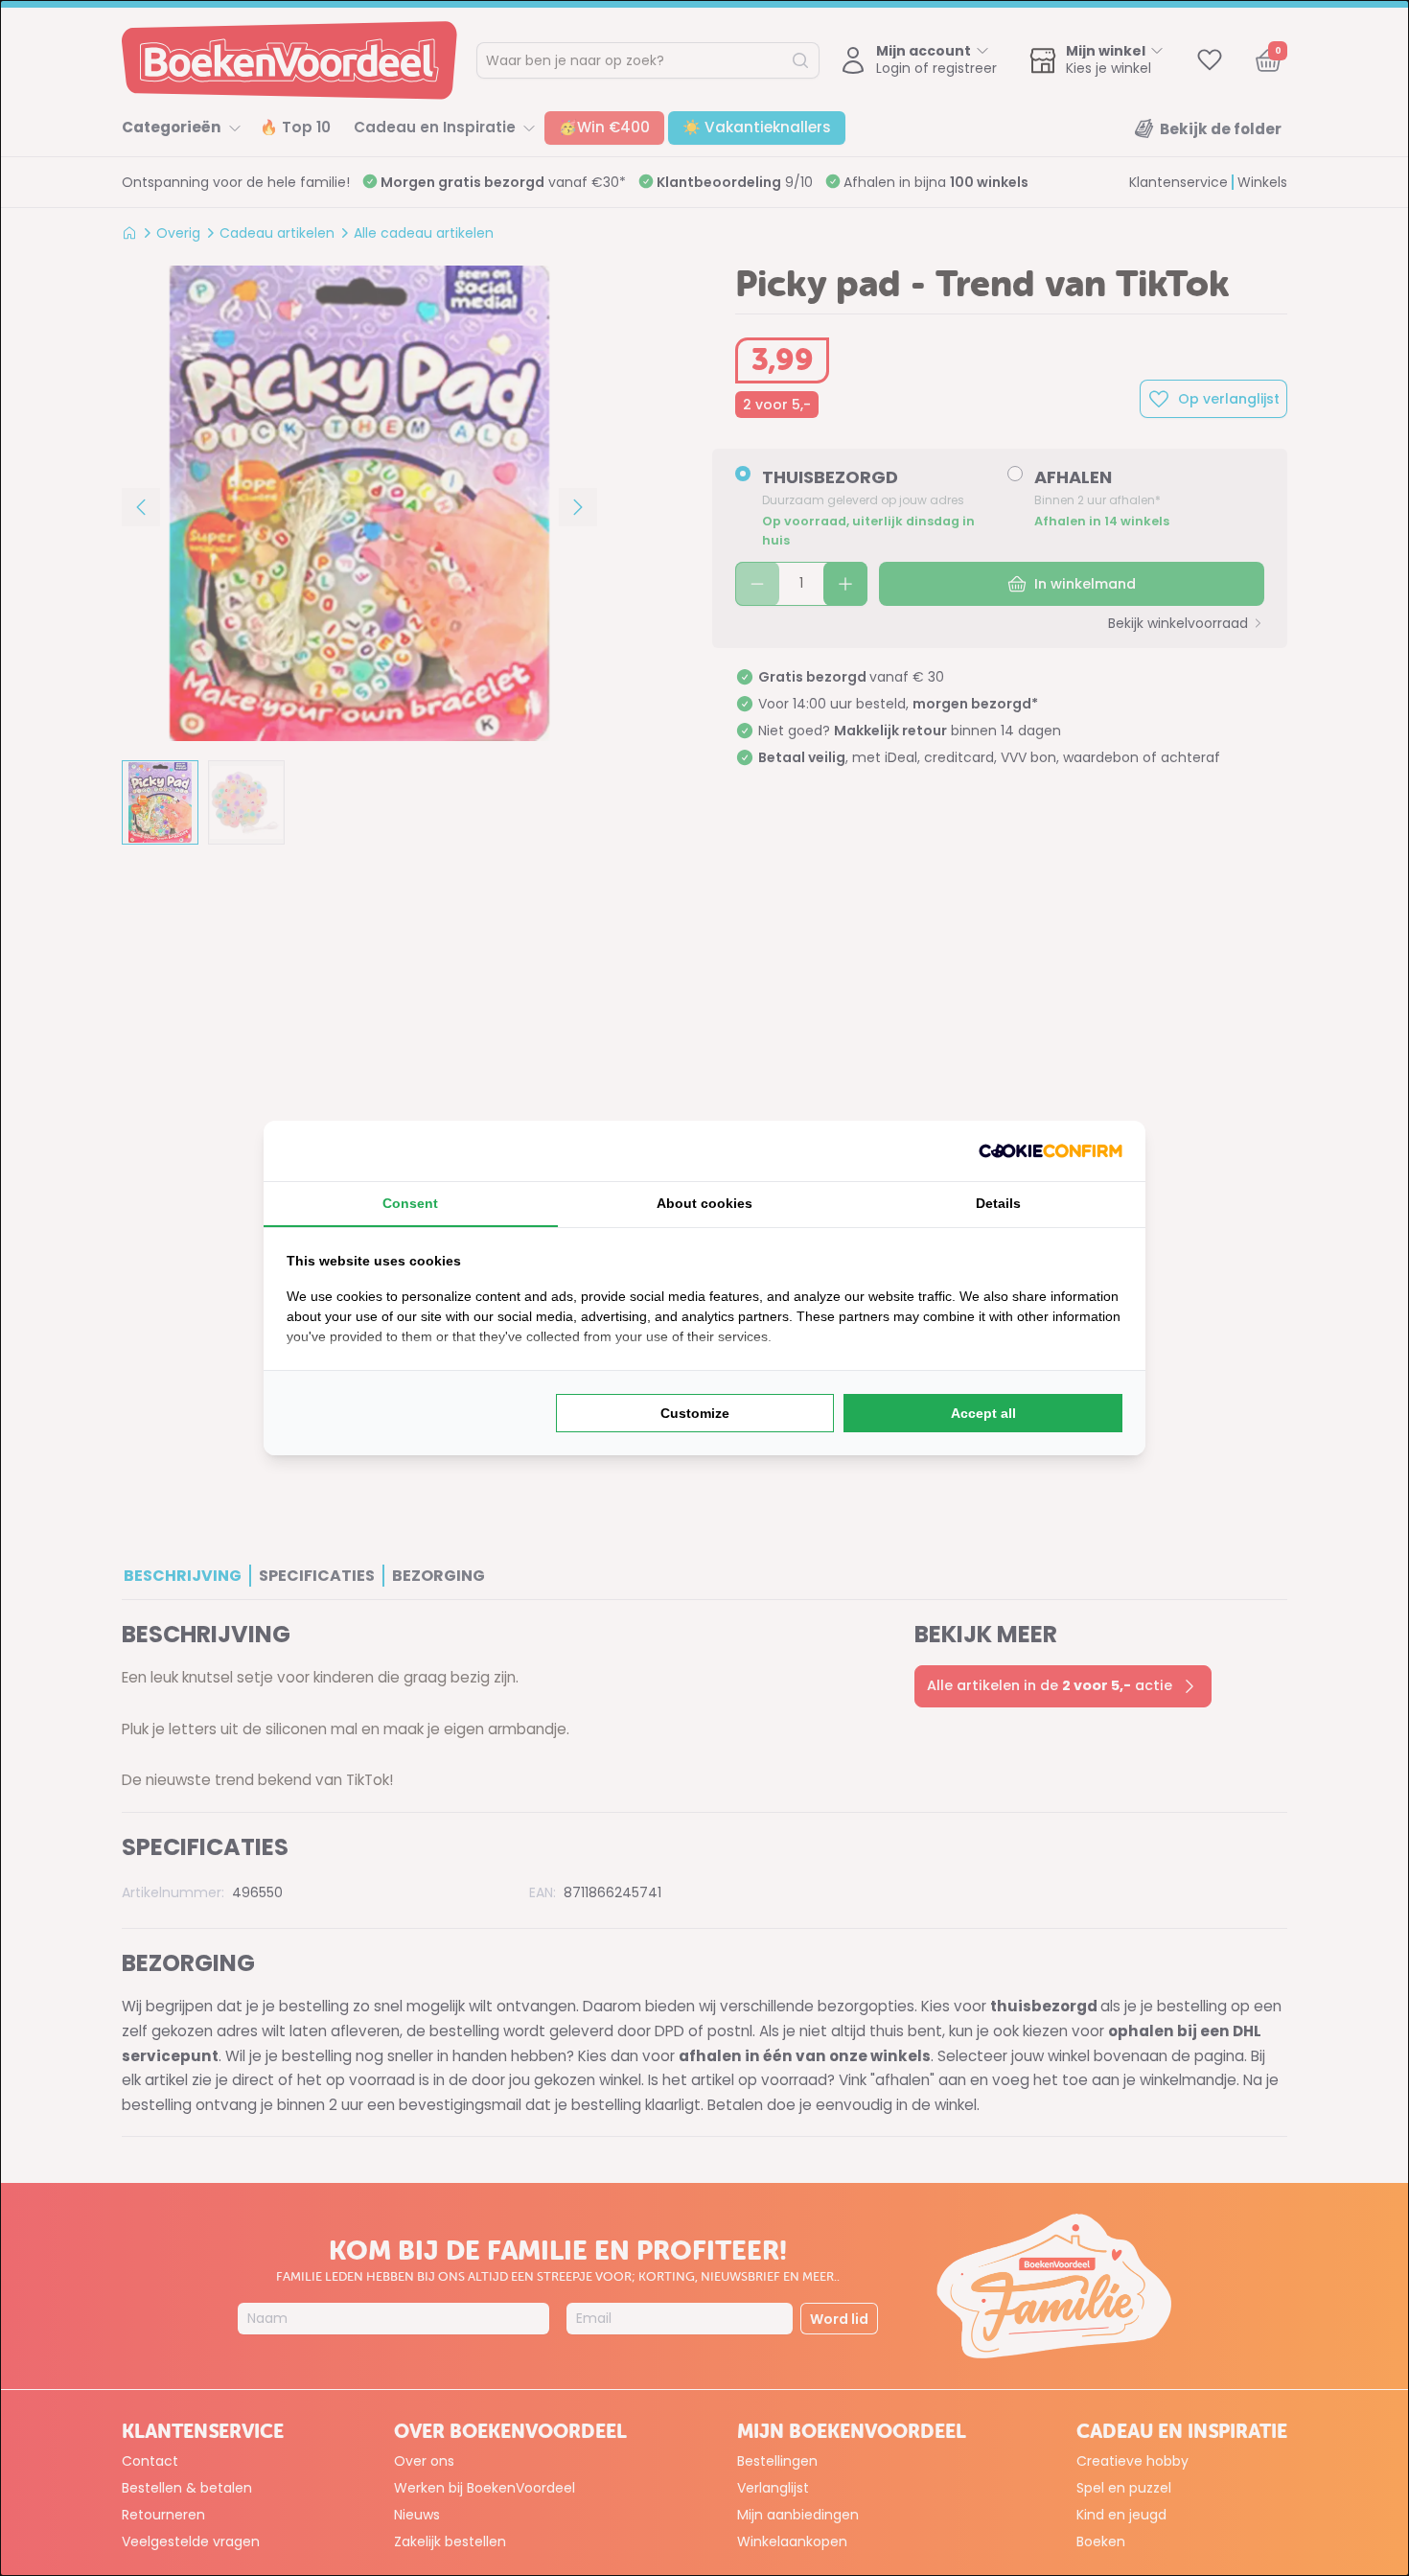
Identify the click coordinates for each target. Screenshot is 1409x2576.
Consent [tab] (410, 1203)
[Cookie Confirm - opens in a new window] (1051, 1151)
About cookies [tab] (704, 1203)
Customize (695, 1413)
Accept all (983, 1413)
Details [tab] (998, 1203)
